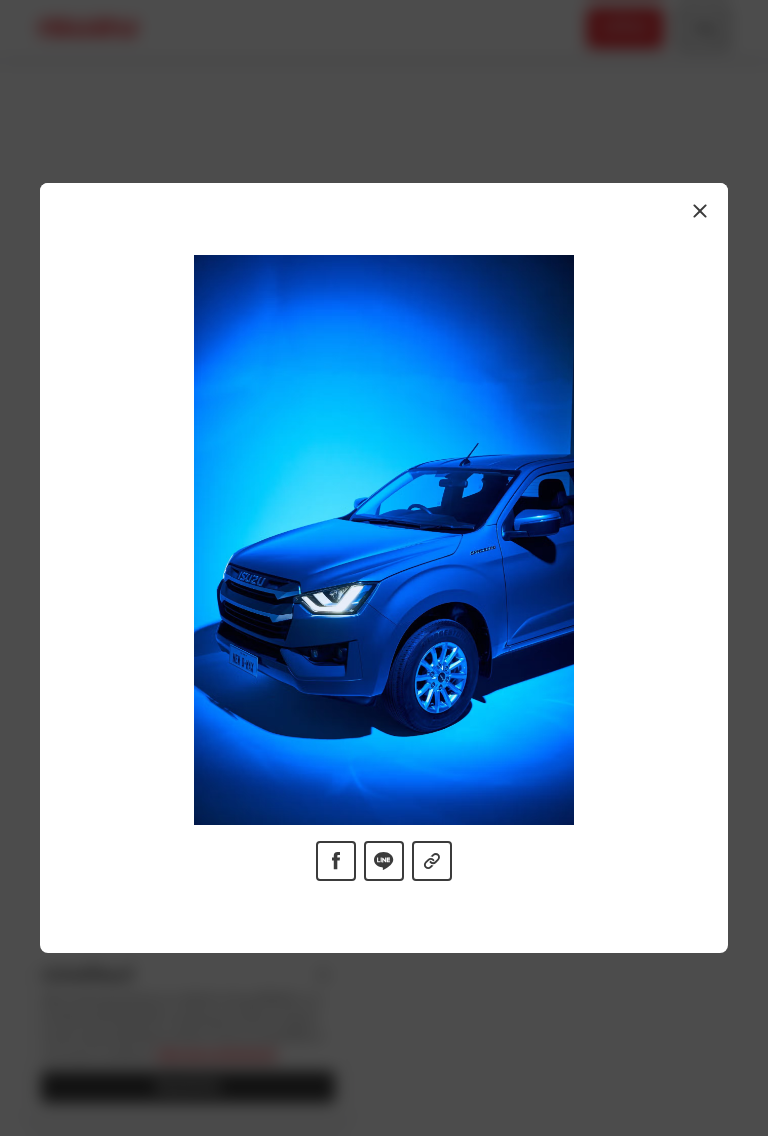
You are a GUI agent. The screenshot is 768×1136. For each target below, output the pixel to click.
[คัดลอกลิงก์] (432, 861)
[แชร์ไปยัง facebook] (336, 861)
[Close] (700, 211)
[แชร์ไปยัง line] (384, 861)
